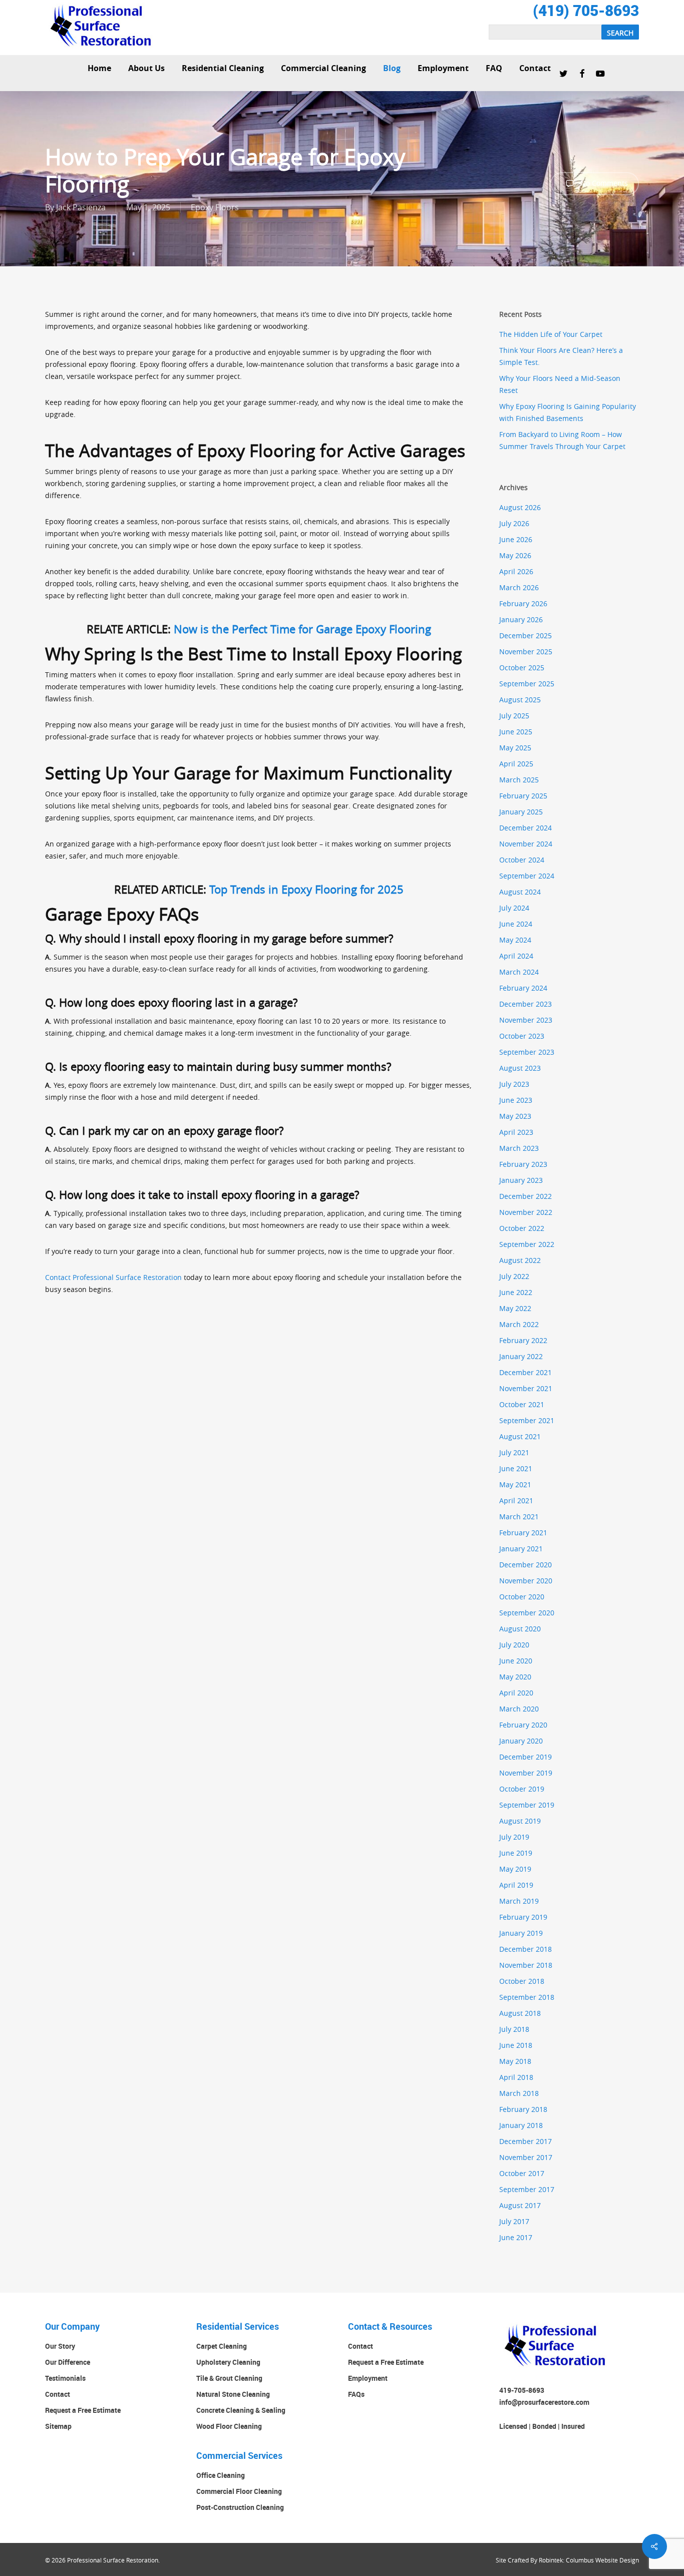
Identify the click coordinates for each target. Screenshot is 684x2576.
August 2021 (520, 1436)
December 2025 (526, 635)
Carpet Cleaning (222, 2346)
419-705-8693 (522, 2390)
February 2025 (523, 796)
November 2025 (526, 652)
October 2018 (522, 1981)
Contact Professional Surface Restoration (113, 1277)
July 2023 (514, 1084)
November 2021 (526, 1388)
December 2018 (526, 1949)
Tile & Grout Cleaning (229, 2378)
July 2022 (514, 1276)
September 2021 (527, 1420)
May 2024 (515, 940)
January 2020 (521, 1741)
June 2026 (516, 539)
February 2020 (523, 1725)
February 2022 (523, 1340)
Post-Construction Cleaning (240, 2507)
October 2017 (522, 2173)
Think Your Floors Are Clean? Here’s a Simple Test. (561, 356)
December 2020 (526, 1565)
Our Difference (68, 2362)
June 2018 (516, 2045)
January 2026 (521, 619)
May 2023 (515, 1116)
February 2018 (523, 2109)
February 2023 (523, 1164)
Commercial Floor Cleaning (239, 2491)
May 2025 (515, 748)
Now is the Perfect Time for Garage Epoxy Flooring (302, 629)
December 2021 (526, 1372)
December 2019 (526, 1757)
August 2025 (520, 700)
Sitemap (58, 2426)
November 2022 (526, 1212)
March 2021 (519, 1517)
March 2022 (519, 1324)
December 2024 (526, 828)
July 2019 (514, 1837)
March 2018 (519, 2093)
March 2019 (519, 1901)
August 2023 (520, 1068)
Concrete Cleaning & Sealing (241, 2410)
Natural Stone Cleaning (233, 2394)
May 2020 (515, 1677)
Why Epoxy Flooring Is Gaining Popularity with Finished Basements (568, 412)
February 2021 (523, 1533)
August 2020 (520, 1629)
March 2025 (519, 780)
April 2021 (516, 1500)
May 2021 (515, 1484)
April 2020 (516, 1693)
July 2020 (514, 1645)
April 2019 (516, 1885)
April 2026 (516, 571)
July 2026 (514, 523)
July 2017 (514, 2221)
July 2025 (514, 716)
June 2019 (516, 1853)
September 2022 (527, 1244)
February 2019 (523, 1917)
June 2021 (516, 1468)
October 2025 (522, 668)
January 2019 (521, 1933)
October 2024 (522, 860)
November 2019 (526, 1773)
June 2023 (516, 1100)
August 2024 (520, 892)
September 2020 (527, 1613)
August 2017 (520, 2205)
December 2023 (526, 1004)
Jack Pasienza (81, 207)
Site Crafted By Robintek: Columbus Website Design (567, 2560)
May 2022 (515, 1308)
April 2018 (516, 2077)
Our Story (60, 2346)
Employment (368, 2378)
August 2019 (520, 1821)
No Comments (603, 183)
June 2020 (516, 1661)
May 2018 (515, 2061)
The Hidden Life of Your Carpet (551, 334)
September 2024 (527, 876)
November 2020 (526, 1581)
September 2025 (527, 684)
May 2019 (515, 1869)
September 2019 (527, 1805)
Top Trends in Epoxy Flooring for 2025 (306, 889)
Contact (58, 2394)
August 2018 (520, 2013)
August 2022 (520, 1260)
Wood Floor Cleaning (229, 2426)
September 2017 (527, 2189)
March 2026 (519, 587)
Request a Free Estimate (83, 2410)
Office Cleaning (221, 2475)
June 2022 (516, 1292)
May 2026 (515, 555)
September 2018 (527, 1997)
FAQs (356, 2394)
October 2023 (522, 1036)
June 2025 (516, 732)
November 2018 (526, 1965)
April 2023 (516, 1132)
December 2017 (526, 2141)
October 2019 (522, 1789)
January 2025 (521, 812)
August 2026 (520, 507)
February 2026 (523, 603)
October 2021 (522, 1404)
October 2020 (522, 1597)
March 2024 (519, 972)
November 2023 (526, 1020)
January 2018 (521, 2125)
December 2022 (526, 1196)
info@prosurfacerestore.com (544, 2402)
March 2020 (519, 1709)
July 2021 (514, 1452)
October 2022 (522, 1228)
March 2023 (519, 1148)
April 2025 (516, 764)
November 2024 (526, 844)
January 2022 (521, 1356)
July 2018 (514, 2029)
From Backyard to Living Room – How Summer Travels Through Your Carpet (562, 440)
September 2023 (527, 1052)
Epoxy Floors (215, 207)
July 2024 (514, 908)
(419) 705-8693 (586, 10)
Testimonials (65, 2378)
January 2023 (521, 1180)
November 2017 (526, 2157)
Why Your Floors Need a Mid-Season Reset (560, 384)
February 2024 (523, 988)
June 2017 (516, 2237)
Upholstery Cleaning (228, 2362)
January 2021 (521, 1549)
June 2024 (516, 924)
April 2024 (516, 956)
